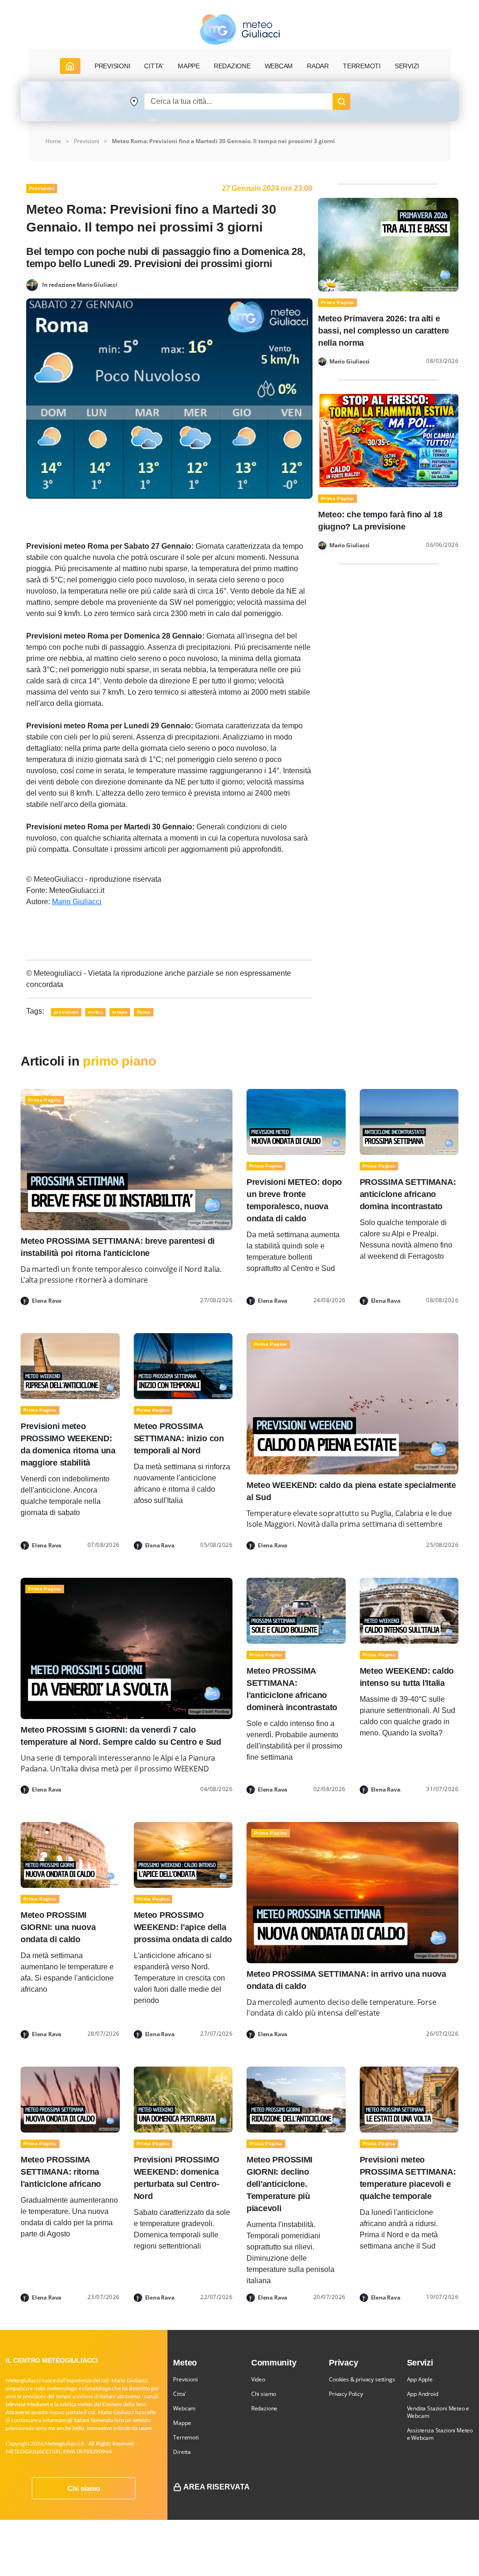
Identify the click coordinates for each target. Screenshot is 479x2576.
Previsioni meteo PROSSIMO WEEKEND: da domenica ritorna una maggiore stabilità (68, 1444)
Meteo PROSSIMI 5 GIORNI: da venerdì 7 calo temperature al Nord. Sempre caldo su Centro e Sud (121, 1736)
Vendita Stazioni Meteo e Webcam (438, 2412)
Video (258, 2379)
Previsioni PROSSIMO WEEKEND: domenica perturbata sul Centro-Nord (177, 2178)
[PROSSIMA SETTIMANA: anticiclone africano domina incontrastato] (409, 1121)
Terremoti (186, 2437)
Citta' (180, 2394)
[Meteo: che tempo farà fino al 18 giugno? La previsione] (388, 440)
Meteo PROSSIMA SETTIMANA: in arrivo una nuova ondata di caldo (346, 1980)
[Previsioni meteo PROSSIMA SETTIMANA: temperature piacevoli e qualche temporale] (409, 2099)
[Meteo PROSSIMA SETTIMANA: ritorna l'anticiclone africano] (70, 2099)
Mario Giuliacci (77, 902)
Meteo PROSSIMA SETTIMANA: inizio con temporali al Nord (179, 1438)
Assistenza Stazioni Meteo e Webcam (440, 2434)
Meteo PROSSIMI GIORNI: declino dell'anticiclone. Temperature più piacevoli (279, 2184)
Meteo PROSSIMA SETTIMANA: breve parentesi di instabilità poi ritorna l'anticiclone (118, 1247)
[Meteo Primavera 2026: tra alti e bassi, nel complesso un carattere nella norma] (388, 244)
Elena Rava (47, 1301)
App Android (423, 2394)
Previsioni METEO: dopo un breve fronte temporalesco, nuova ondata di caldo (294, 1200)
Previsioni (87, 141)
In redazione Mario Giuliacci (80, 284)
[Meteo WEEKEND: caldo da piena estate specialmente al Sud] (352, 1404)
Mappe (182, 2423)
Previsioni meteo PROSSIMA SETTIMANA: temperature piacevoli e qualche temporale (408, 2178)
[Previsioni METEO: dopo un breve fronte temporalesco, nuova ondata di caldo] (296, 1121)
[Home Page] (70, 66)
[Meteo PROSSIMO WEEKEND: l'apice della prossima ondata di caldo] (183, 1854)
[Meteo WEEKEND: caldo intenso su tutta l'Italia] (409, 1610)
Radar (318, 66)
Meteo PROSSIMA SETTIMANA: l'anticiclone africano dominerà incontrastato (292, 1689)
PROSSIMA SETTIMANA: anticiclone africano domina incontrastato (408, 1194)
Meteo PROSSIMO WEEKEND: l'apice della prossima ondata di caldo (183, 1927)
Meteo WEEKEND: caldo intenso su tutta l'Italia (407, 1677)
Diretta (182, 2452)
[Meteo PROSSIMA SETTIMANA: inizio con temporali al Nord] (183, 1366)
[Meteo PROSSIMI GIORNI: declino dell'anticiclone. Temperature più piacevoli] (296, 2099)
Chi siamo (84, 2488)
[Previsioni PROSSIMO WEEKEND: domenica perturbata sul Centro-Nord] (183, 2099)
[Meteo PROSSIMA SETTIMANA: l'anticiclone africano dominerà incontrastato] (296, 1610)
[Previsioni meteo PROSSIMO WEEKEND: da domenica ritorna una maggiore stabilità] (70, 1366)
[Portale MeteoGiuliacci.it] (240, 29)
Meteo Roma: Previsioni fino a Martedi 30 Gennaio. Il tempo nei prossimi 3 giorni (223, 141)
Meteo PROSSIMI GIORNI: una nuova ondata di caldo (58, 1927)
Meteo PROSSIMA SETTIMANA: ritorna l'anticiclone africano (61, 2172)
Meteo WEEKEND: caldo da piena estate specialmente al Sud (351, 1491)
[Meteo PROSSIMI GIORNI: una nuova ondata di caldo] (70, 1854)
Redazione (264, 2408)
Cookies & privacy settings (362, 2379)
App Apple (420, 2379)
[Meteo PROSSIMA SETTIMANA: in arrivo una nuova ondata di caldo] (352, 1892)
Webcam (279, 66)
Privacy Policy (346, 2394)
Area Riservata (217, 2487)
